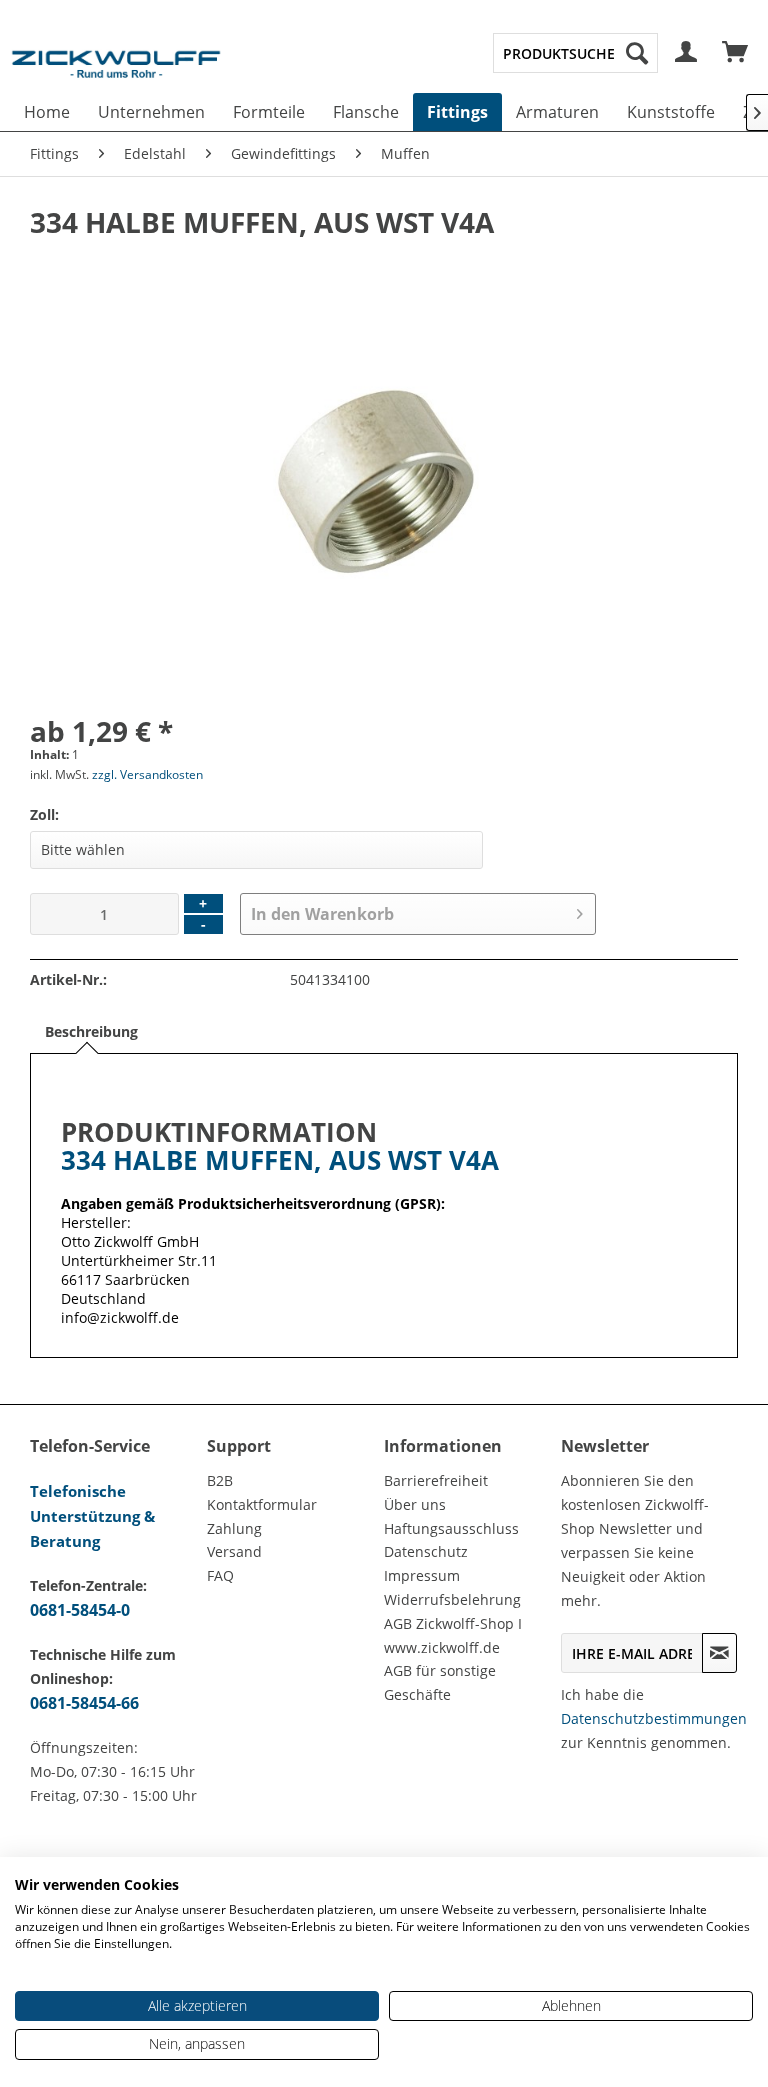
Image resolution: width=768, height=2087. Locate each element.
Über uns (415, 1504)
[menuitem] (575, 53)
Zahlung (234, 1528)
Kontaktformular (262, 1504)
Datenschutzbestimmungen (654, 1718)
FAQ (220, 1575)
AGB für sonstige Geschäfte (440, 1682)
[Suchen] (637, 53)
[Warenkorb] (736, 53)
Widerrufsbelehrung (452, 1599)
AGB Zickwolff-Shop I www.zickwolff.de (453, 1635)
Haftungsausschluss (451, 1528)
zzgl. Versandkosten (147, 774)
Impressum (422, 1575)
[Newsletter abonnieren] (719, 1653)
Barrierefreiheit (436, 1480)
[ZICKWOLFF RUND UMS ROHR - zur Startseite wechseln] (116, 74)
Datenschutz (426, 1551)
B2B (220, 1480)
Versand (234, 1551)
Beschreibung (91, 1031)
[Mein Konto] (687, 53)
